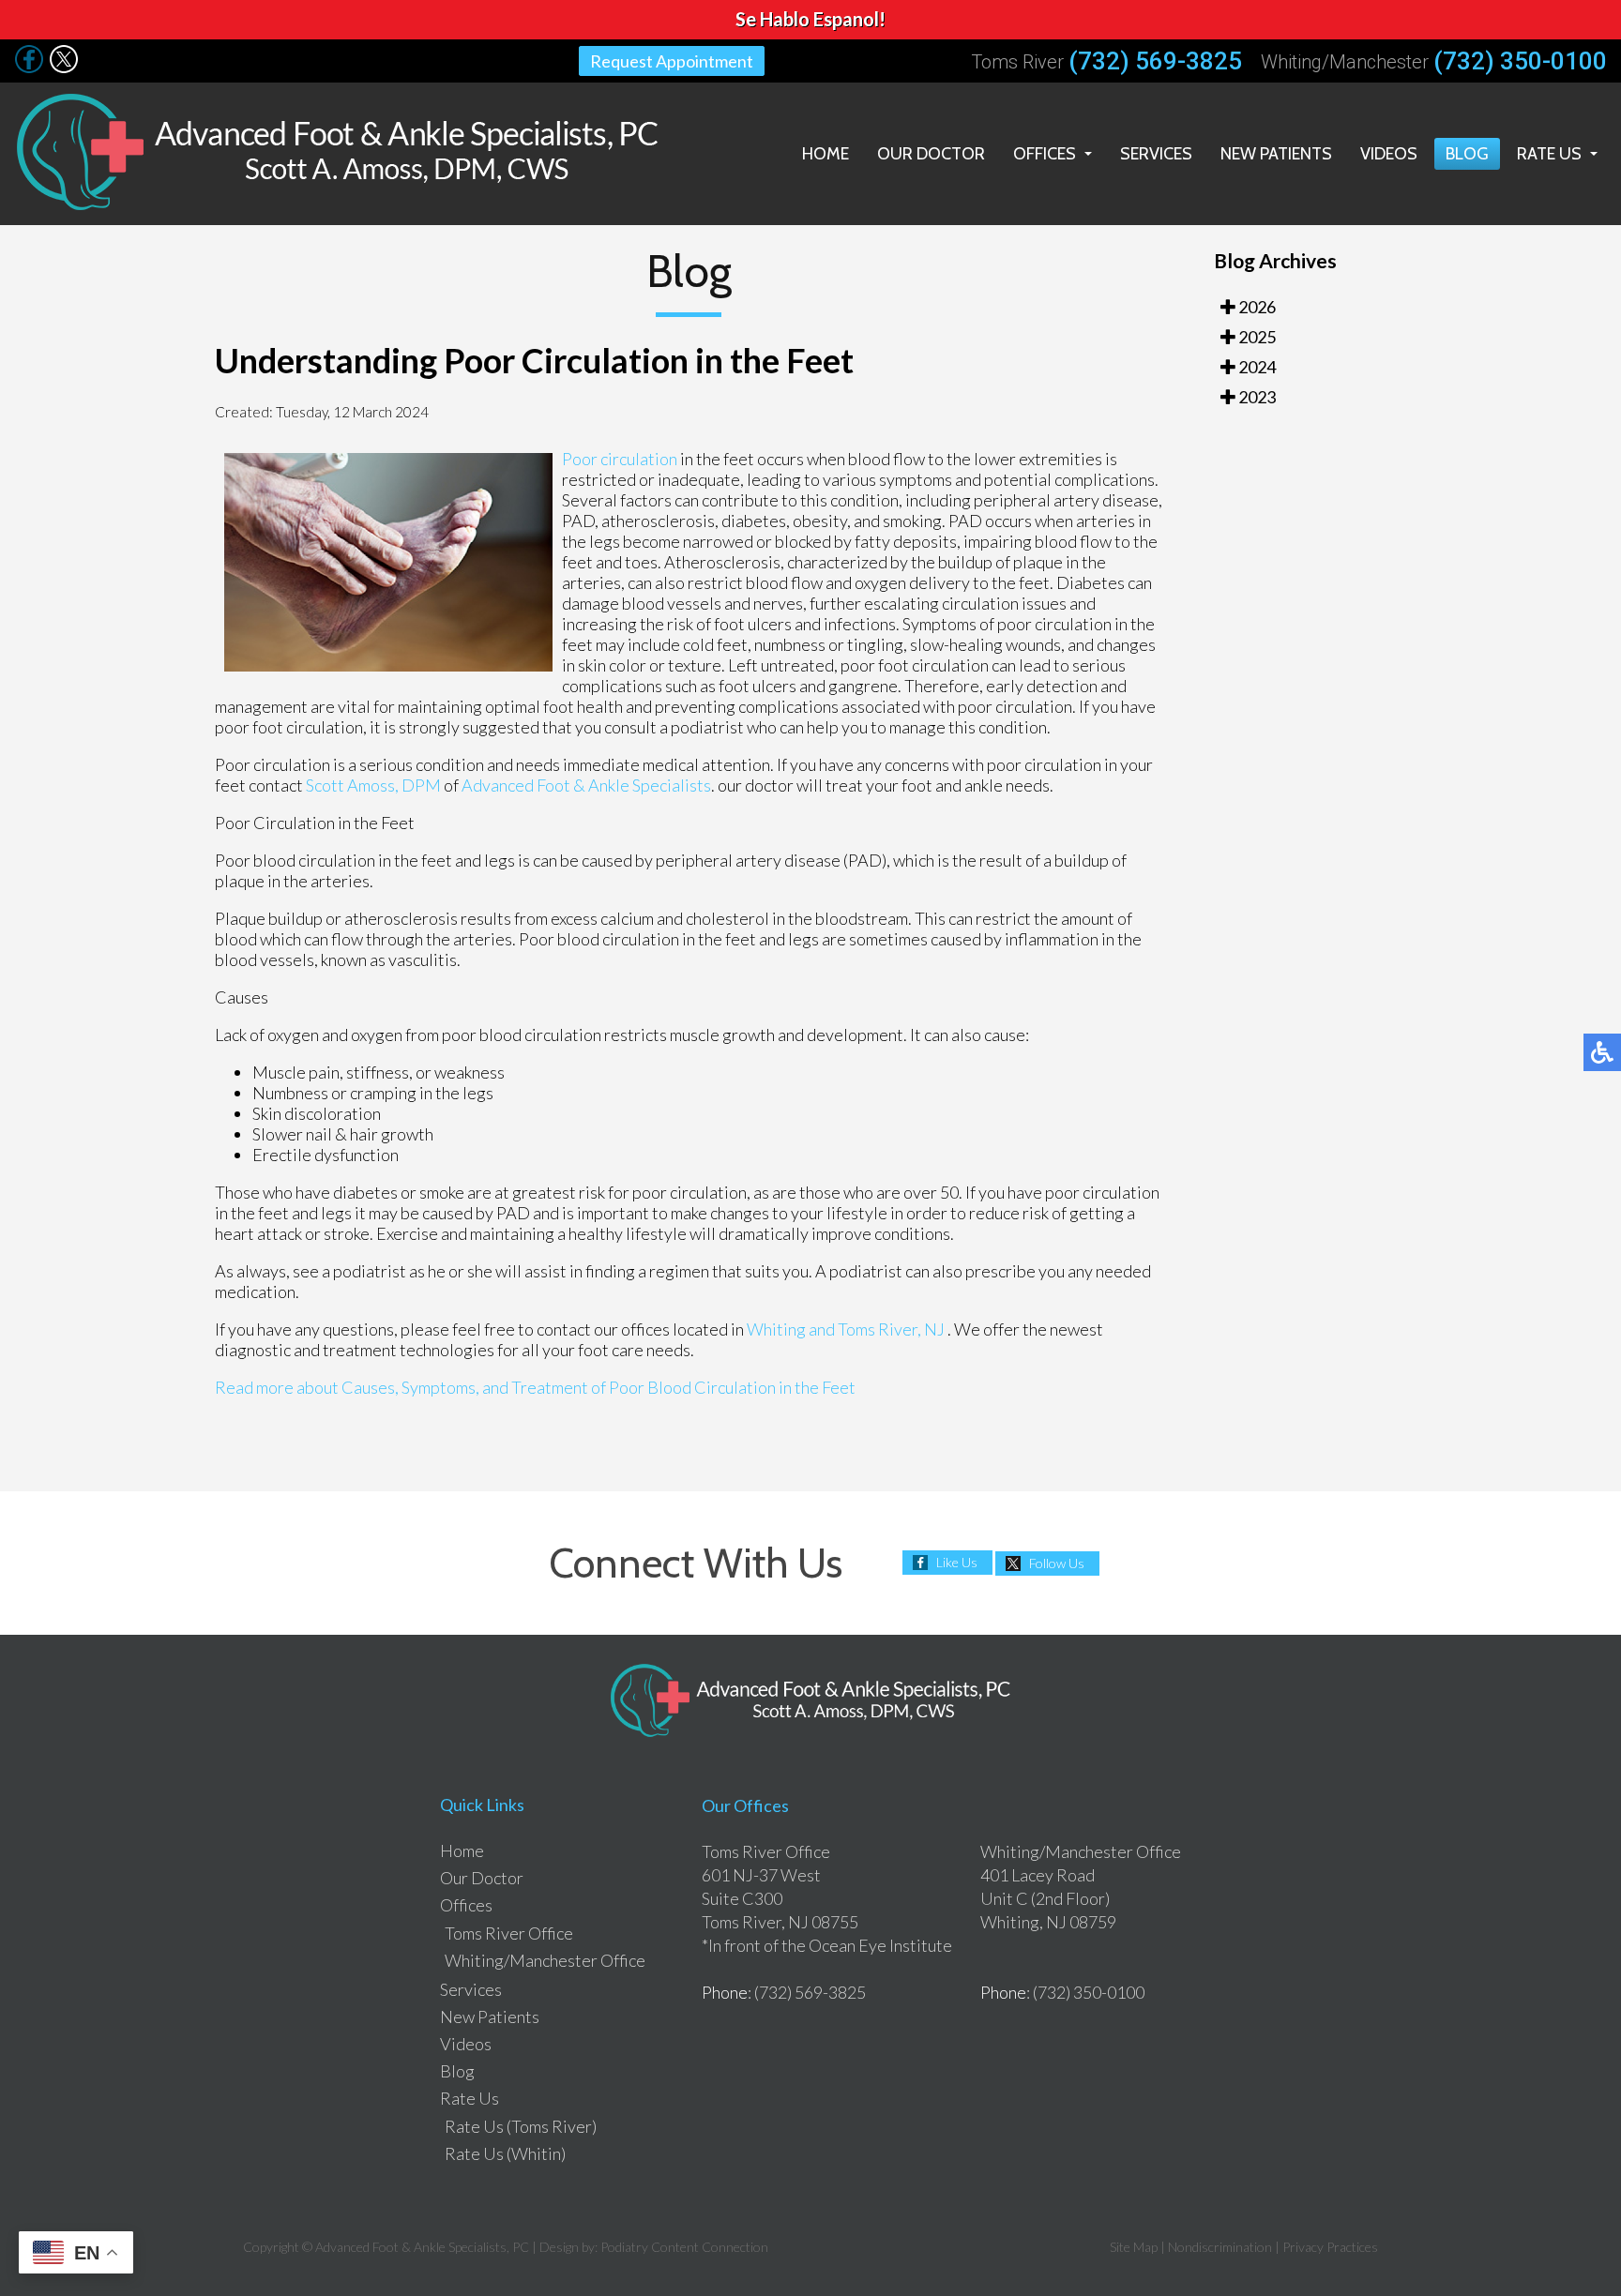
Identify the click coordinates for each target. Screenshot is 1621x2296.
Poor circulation (621, 459)
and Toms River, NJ (877, 1329)
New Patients (1276, 154)
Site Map (1134, 2247)
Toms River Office (509, 1933)
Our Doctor (931, 154)
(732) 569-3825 (1155, 61)
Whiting (776, 1329)
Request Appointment (672, 61)
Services (1156, 154)
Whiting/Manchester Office (545, 1960)
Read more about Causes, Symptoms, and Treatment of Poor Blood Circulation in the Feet (535, 1387)
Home (826, 154)
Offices (1045, 154)
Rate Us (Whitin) (505, 2153)
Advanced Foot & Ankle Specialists (586, 785)
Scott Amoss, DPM (373, 785)
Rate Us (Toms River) (521, 2126)
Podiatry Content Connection (684, 2247)
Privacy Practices (1330, 2247)
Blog (1467, 154)
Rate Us (1549, 154)
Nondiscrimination (1220, 2247)
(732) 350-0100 (1520, 61)
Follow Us (1057, 1563)
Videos (1389, 154)
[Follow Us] (29, 68)
